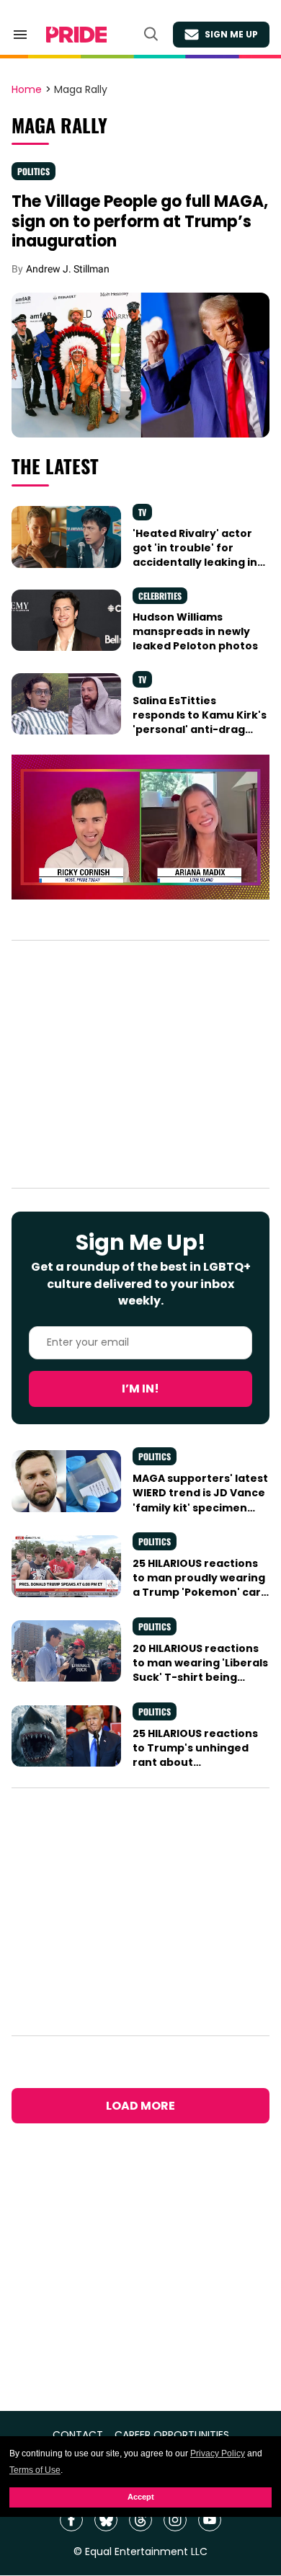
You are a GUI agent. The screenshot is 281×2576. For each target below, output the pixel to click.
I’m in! (140, 1389)
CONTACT (78, 2435)
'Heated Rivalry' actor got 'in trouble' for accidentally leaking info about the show (201, 555)
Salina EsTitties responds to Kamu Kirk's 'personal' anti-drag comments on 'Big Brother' (200, 730)
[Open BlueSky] (106, 2520)
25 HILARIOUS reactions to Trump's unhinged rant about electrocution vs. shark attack (197, 1763)
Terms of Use (35, 2470)
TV (142, 512)
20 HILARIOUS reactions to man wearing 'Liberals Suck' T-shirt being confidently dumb (200, 1670)
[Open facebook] (71, 2520)
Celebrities (160, 596)
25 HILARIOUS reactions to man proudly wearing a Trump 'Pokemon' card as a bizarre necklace (200, 1585)
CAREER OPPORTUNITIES (172, 2435)
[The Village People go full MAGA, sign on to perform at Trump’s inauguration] (140, 365)
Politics (34, 171)
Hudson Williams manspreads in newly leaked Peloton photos (195, 632)
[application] (140, 827)
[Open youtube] (210, 2520)
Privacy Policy (218, 2453)
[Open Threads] (140, 2520)
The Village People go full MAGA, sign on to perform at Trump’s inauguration (140, 221)
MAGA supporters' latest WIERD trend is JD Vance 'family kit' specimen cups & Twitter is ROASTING (200, 1507)
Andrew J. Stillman (68, 269)
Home (27, 90)
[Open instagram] (175, 2520)
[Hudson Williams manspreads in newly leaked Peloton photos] (66, 620)
